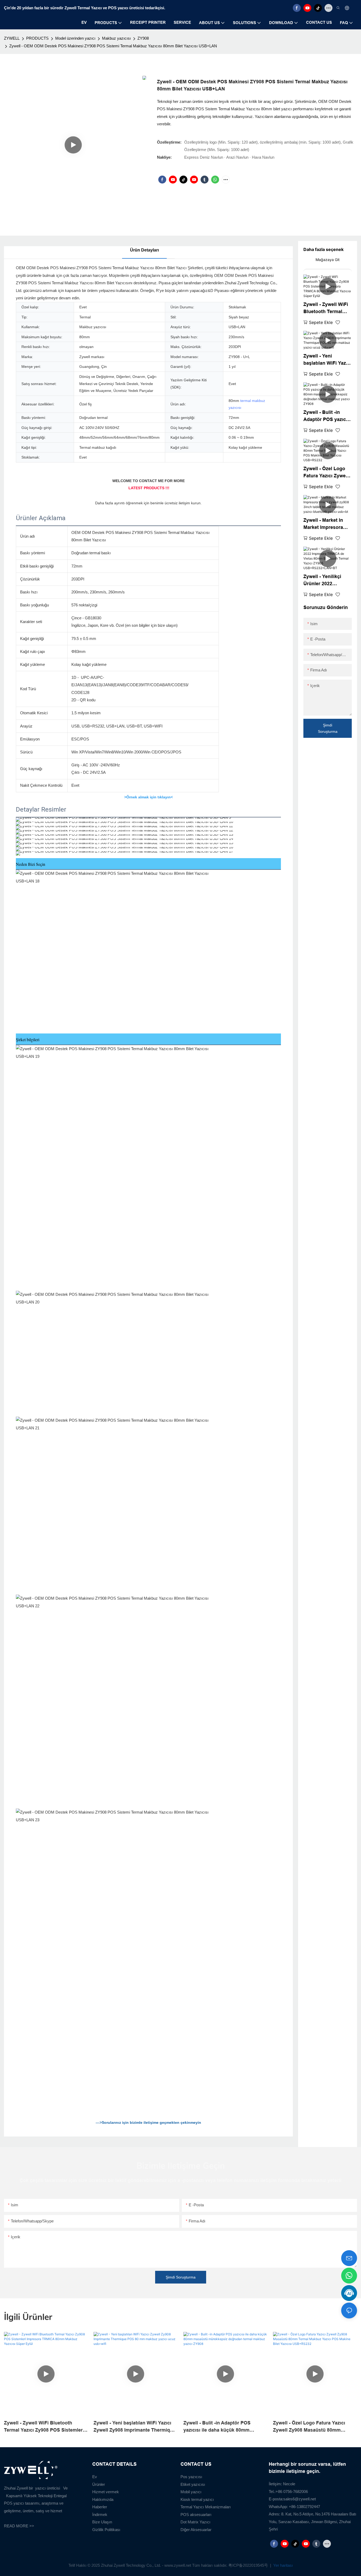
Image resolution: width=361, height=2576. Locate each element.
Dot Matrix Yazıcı (195, 2522)
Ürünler (99, 2484)
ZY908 (143, 38)
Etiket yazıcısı (193, 2484)
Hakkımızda (103, 2499)
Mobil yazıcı (191, 2492)
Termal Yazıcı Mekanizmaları (206, 2507)
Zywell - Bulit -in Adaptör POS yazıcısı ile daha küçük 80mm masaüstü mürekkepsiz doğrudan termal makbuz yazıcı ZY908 (327, 416)
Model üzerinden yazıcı (75, 38)
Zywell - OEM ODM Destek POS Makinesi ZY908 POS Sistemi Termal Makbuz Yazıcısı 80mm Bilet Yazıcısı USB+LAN (113, 46)
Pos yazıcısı (191, 2477)
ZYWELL (12, 38)
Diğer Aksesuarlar (196, 2530)
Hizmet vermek (106, 2492)
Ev (95, 2477)
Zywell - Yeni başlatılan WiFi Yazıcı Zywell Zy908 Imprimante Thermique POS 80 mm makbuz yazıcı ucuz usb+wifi (327, 360)
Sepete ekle (321, 322)
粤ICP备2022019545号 (249, 2565)
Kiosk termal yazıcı (197, 2499)
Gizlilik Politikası (106, 2530)
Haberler (100, 2507)
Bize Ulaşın (102, 2522)
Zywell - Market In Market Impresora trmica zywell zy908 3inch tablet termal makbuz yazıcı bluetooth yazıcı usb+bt (325, 524)
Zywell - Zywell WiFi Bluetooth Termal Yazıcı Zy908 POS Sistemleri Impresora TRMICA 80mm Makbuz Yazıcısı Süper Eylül (327, 308)
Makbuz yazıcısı (116, 38)
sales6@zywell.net (300, 2499)
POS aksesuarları (196, 2515)
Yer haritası (283, 2565)
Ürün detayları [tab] (144, 250)
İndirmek (100, 2515)
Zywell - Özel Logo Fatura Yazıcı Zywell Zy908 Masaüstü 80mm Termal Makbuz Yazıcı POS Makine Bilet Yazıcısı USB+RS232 (327, 473)
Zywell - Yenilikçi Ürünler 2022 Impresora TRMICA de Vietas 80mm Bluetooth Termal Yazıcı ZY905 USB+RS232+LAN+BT (327, 581)
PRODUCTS (37, 38)
